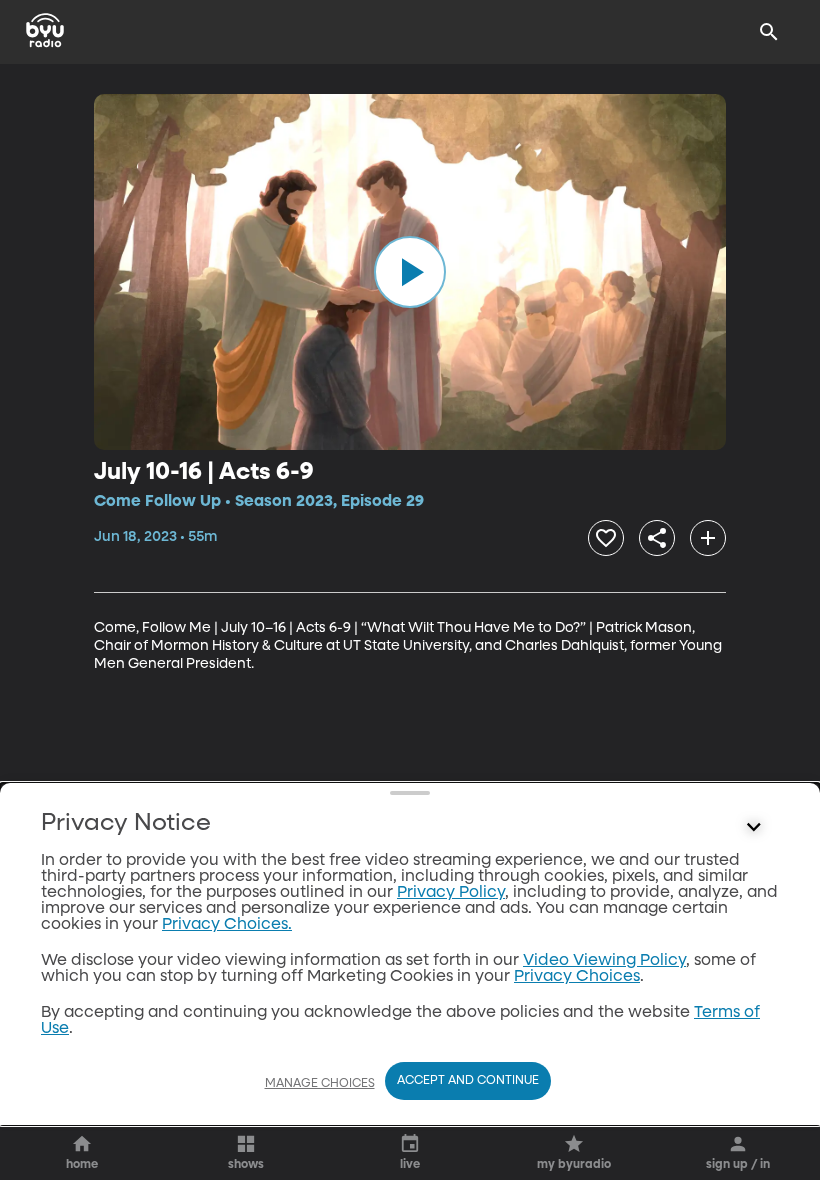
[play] (410, 272)
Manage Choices (320, 1084)
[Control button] (754, 828)
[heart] (606, 538)
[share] (657, 538)
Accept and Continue (468, 1081)
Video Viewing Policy (604, 961)
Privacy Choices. (227, 925)
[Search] (769, 32)
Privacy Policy (451, 893)
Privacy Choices (577, 977)
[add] (708, 538)
